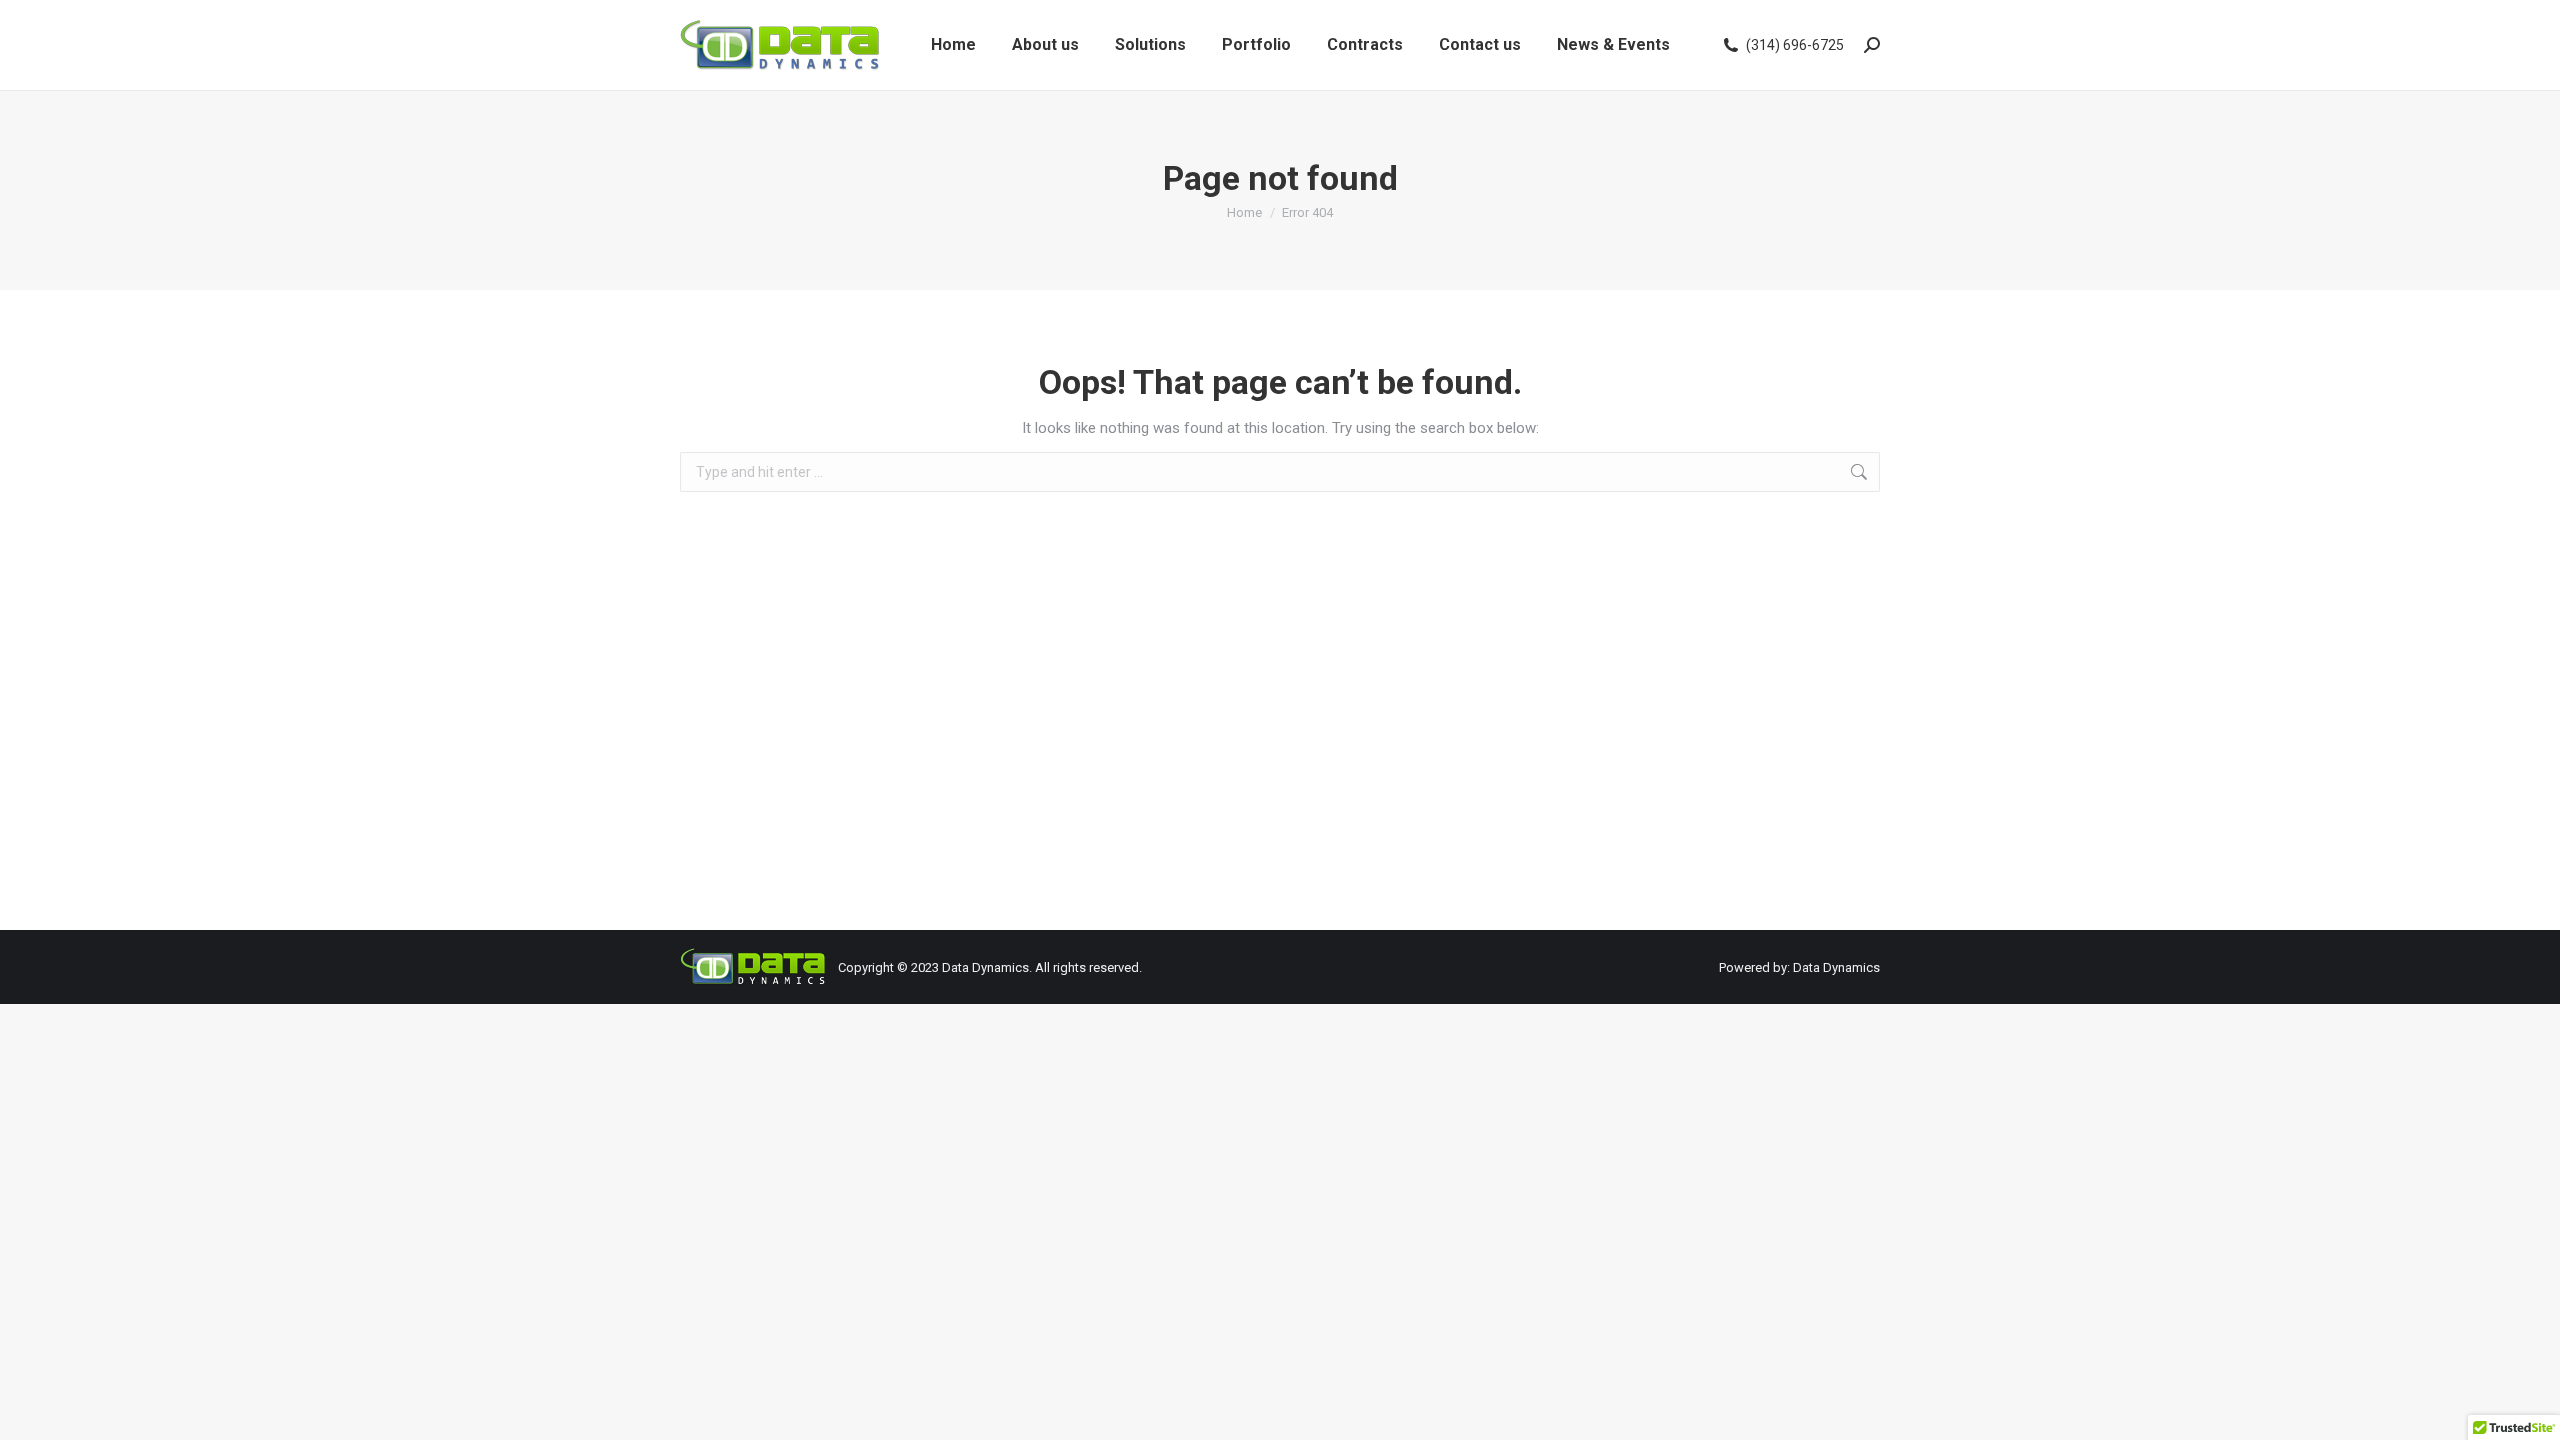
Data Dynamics (985, 967)
